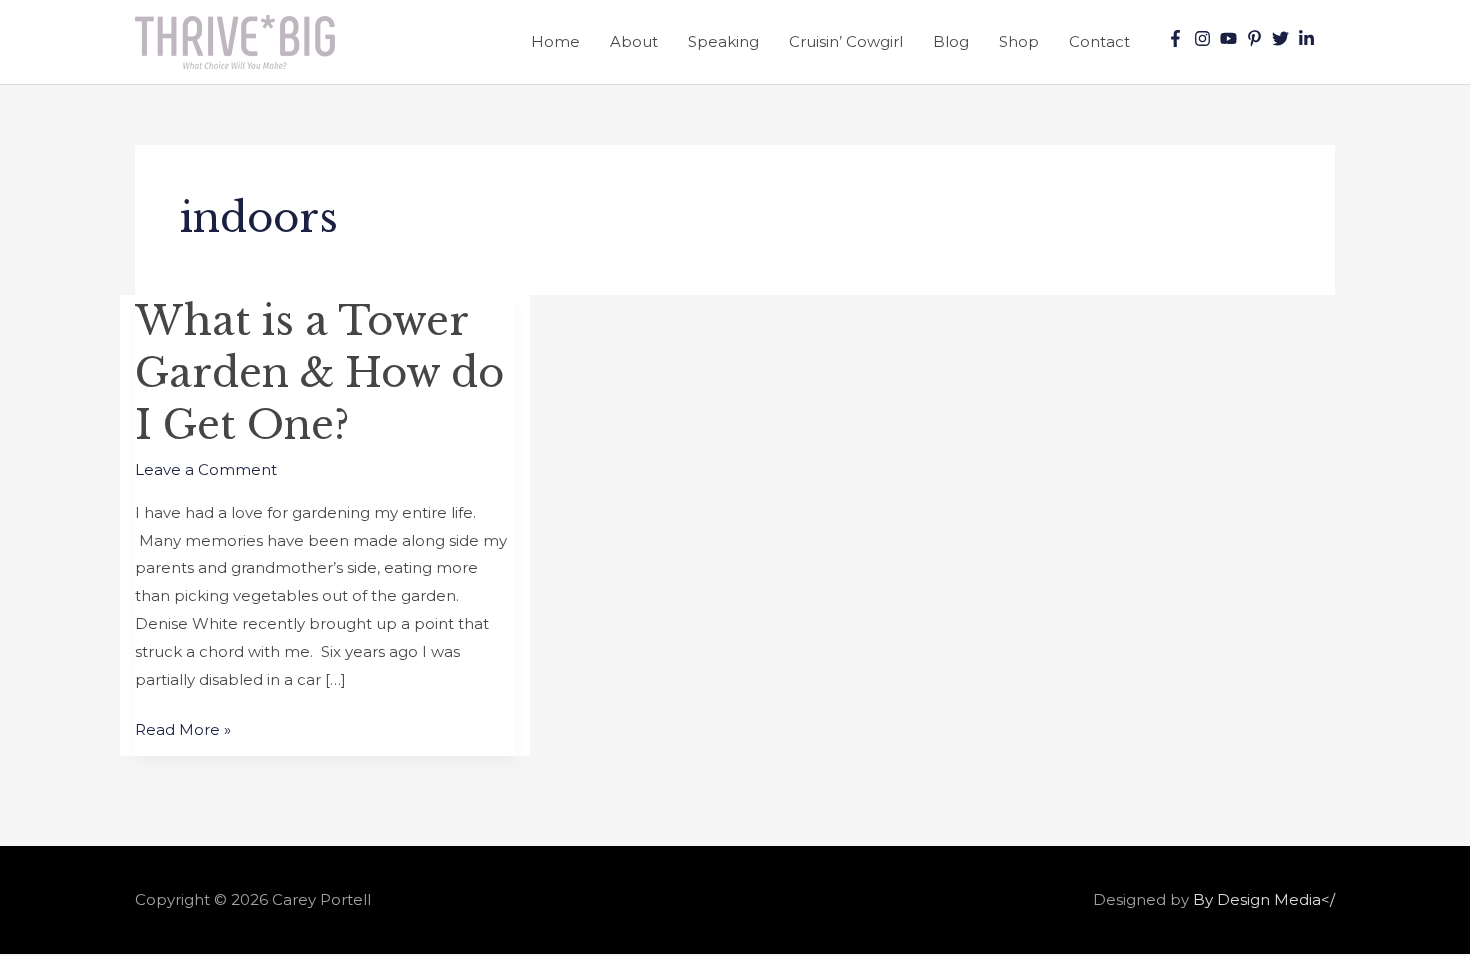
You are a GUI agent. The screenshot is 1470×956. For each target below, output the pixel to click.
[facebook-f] (1178, 38)
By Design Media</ (1264, 899)
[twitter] (1283, 38)
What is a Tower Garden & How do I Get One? (319, 373)
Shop (1019, 41)
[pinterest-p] (1257, 38)
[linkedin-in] (1309, 38)
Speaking (723, 41)
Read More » (183, 727)
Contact (1099, 41)
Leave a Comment (206, 469)
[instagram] (1205, 38)
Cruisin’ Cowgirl (846, 41)
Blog (951, 41)
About (634, 41)
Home (555, 41)
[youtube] (1231, 38)
